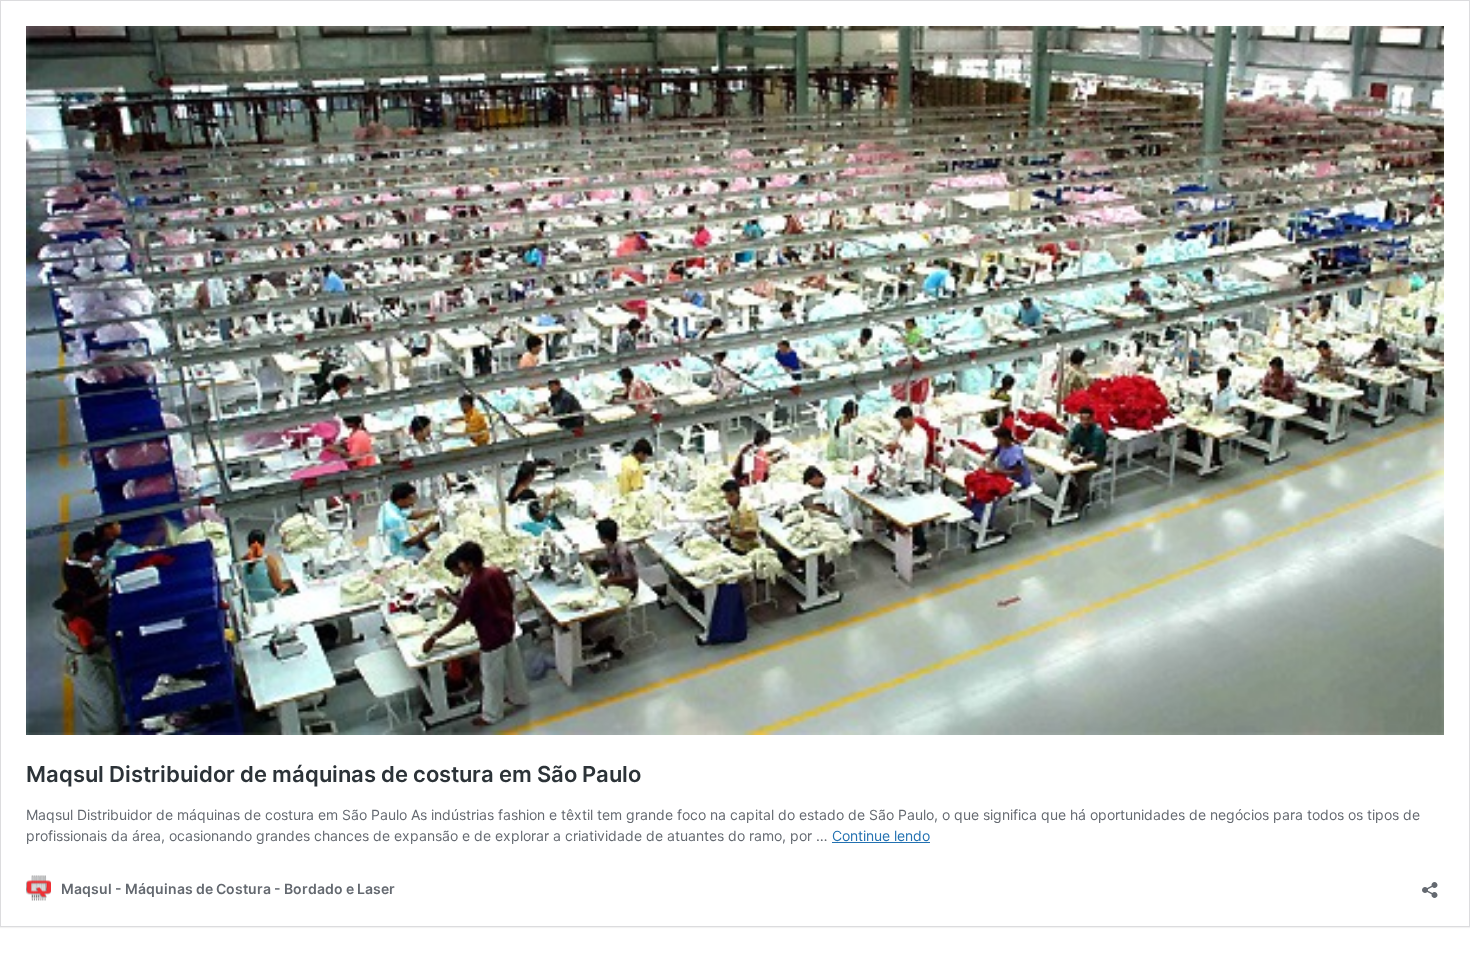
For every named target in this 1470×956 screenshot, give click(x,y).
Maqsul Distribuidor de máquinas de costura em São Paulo (333, 774)
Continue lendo (881, 835)
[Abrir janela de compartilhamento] (1430, 883)
